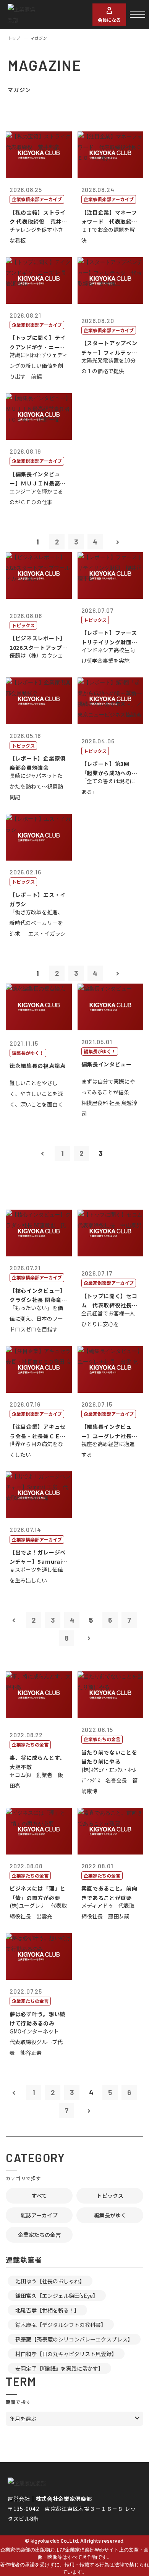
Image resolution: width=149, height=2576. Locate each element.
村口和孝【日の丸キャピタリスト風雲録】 (66, 2354)
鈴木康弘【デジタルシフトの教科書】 (61, 2325)
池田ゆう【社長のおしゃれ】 (50, 2281)
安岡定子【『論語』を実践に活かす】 (59, 2368)
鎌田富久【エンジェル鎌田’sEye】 (57, 2296)
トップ (14, 38)
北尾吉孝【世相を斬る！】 (47, 2310)
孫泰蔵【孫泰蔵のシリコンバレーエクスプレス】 (74, 2339)
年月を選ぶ (23, 2419)
